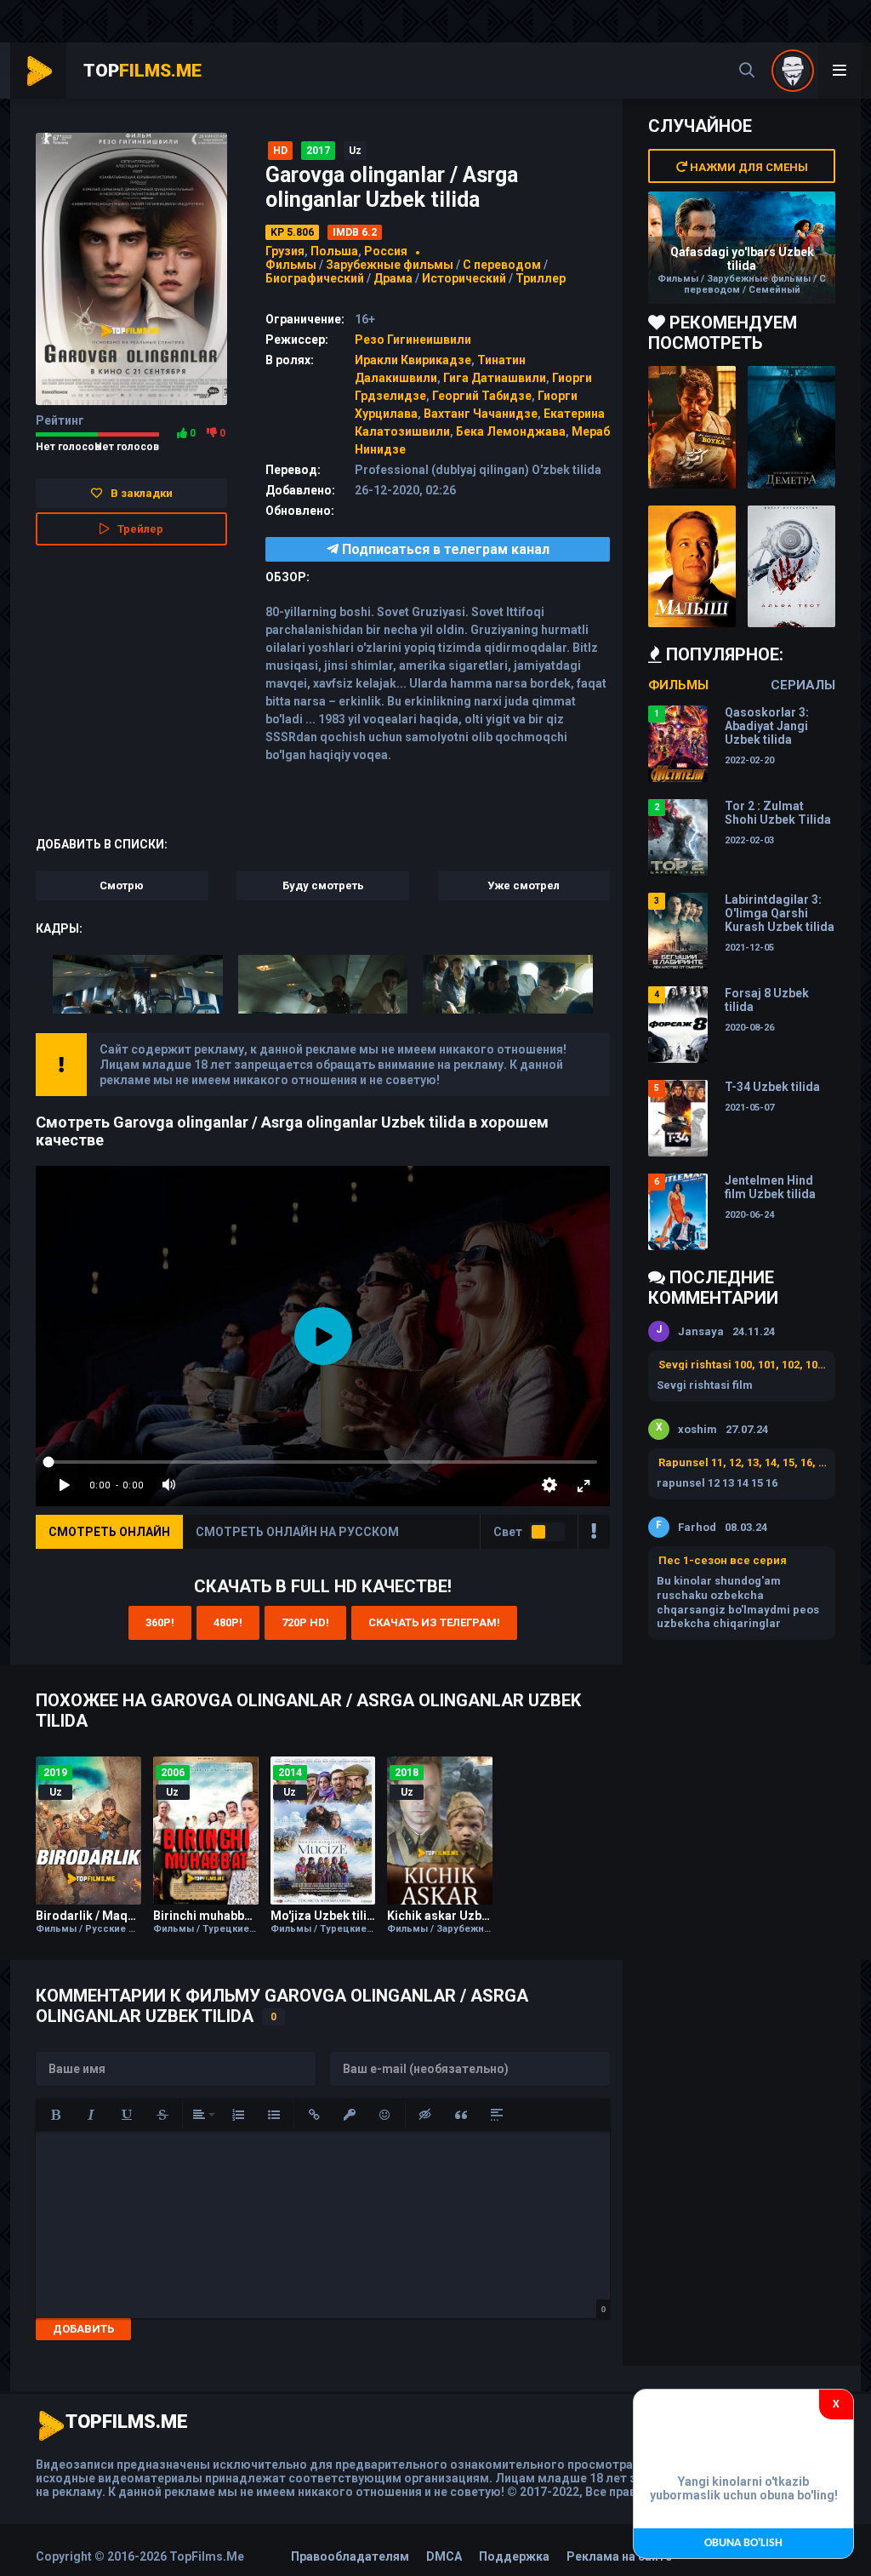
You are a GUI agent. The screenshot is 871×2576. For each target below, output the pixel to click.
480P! (228, 1622)
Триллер (541, 278)
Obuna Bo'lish (743, 2543)
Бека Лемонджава (511, 431)
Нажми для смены (748, 167)
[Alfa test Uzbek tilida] (791, 567)
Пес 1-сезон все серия (723, 1560)
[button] (55, 2115)
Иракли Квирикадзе (413, 360)
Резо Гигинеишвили (413, 340)
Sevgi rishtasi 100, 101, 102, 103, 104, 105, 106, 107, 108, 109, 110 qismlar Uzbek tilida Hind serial (743, 1365)
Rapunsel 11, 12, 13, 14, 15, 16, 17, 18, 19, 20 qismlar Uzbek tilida (743, 1462)
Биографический (315, 278)
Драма (393, 278)
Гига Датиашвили (495, 378)
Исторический (464, 278)
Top (142, 71)
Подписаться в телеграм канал (444, 549)
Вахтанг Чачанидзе (481, 414)
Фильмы (291, 265)
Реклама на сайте (619, 2556)
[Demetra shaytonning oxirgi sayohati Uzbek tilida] (791, 427)
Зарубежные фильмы (390, 265)
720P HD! (305, 1622)
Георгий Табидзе (482, 396)
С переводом (503, 265)
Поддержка (514, 2556)
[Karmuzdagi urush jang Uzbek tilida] (692, 427)
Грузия (285, 251)
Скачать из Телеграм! (434, 1622)
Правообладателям (350, 2556)
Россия (386, 251)
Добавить (83, 2329)
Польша (334, 251)
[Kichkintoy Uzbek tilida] (692, 567)
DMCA (444, 2556)
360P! (160, 1622)
